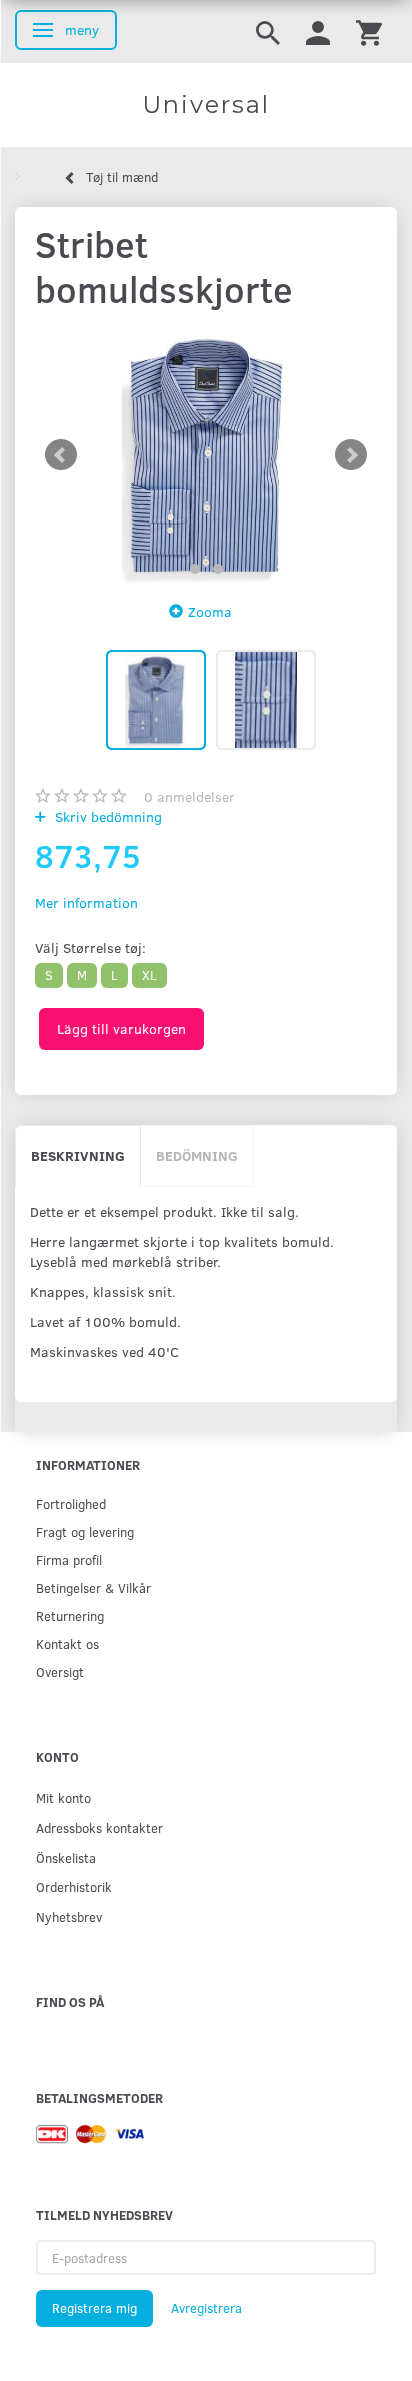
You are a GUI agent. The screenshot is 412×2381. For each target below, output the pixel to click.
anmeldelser (189, 796)
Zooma (210, 611)
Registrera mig (94, 2308)
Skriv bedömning (106, 816)
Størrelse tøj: (90, 947)
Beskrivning (78, 1155)
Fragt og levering (85, 1531)
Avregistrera (206, 2308)
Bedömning (197, 1155)
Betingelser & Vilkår (93, 1587)
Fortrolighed (71, 1503)
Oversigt (60, 1671)
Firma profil (69, 1559)
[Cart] (369, 31)
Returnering (70, 1615)
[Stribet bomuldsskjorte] (206, 455)
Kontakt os (67, 1643)
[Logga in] (318, 31)
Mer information (86, 902)
